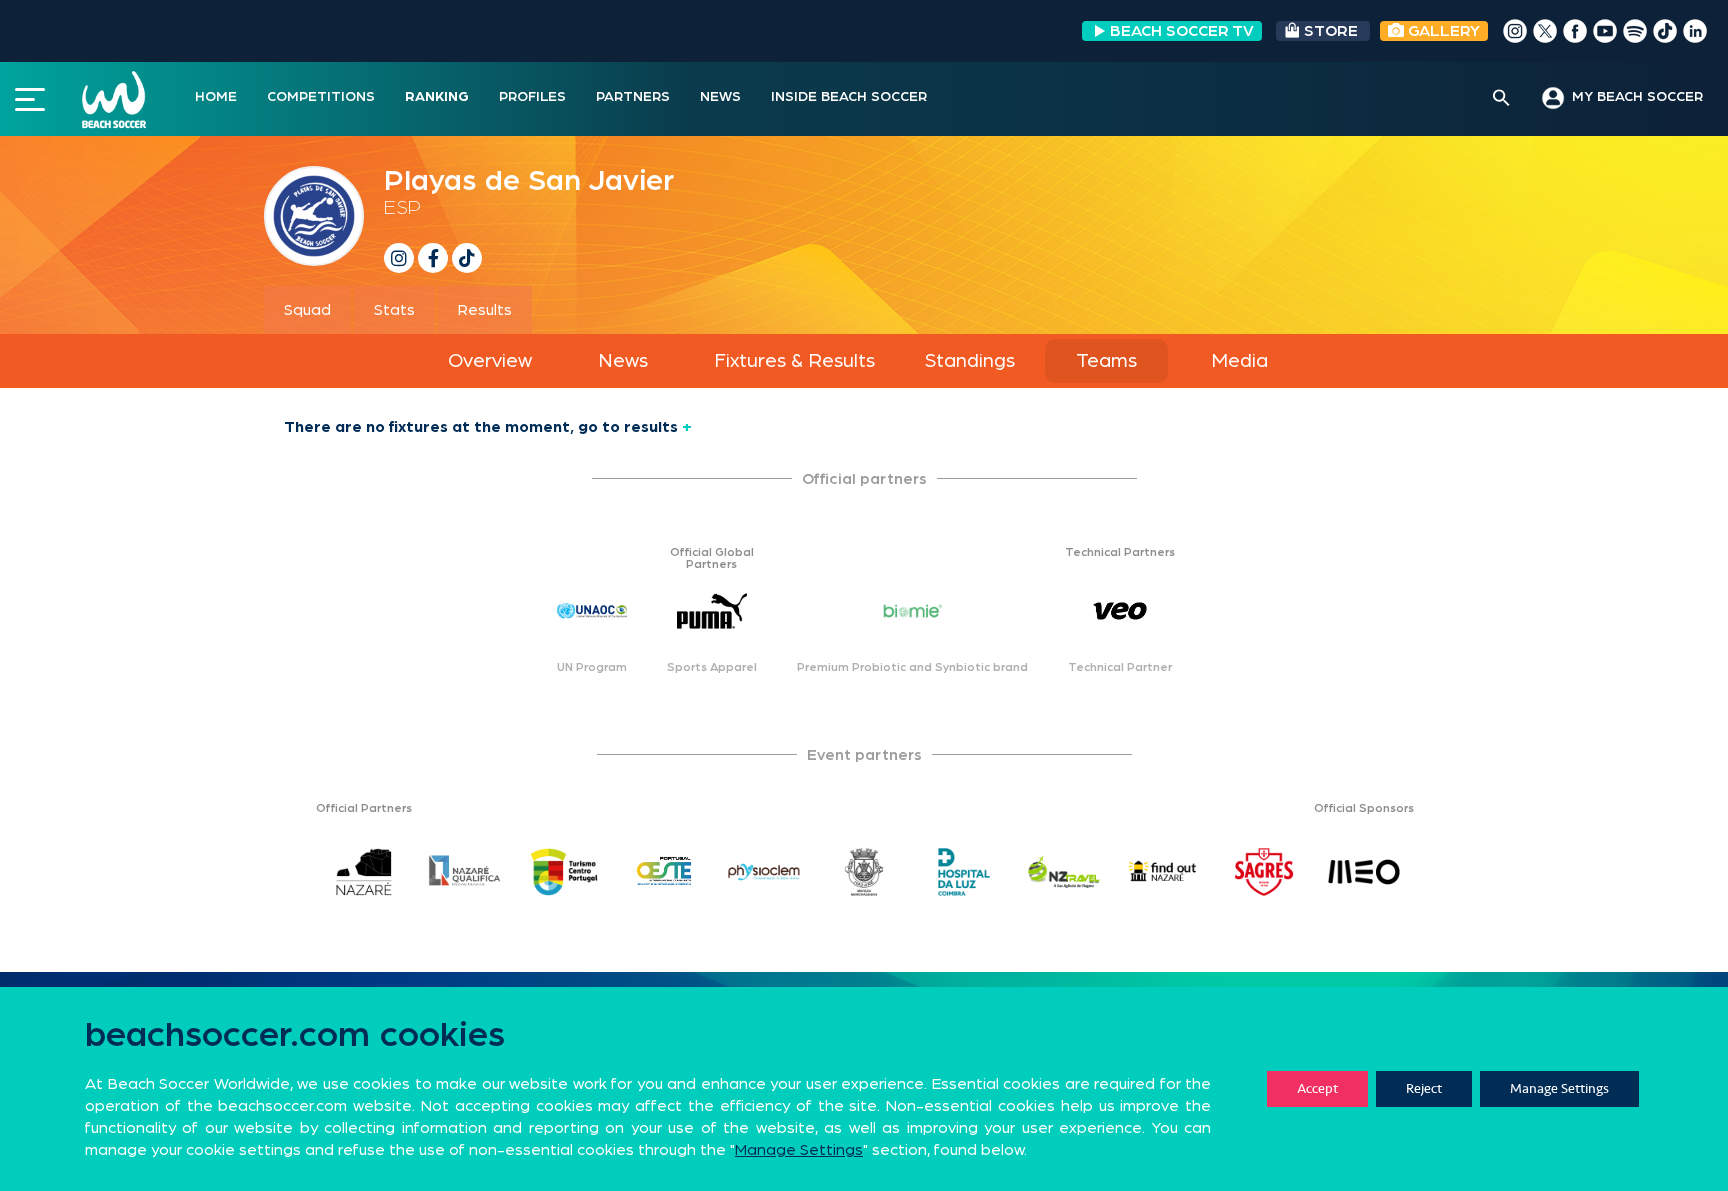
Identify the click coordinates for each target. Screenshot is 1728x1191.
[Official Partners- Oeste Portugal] (664, 872)
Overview (490, 361)
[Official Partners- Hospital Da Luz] (964, 872)
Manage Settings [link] (799, 1150)
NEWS (720, 97)
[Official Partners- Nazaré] (364, 872)
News (623, 361)
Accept (1317, 1088)
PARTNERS (633, 97)
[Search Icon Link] (1501, 99)
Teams (1106, 361)
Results (485, 310)
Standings (970, 361)
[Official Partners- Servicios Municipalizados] (864, 872)
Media (1239, 361)
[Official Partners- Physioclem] (764, 872)
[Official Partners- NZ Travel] (1064, 872)
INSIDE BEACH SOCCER (849, 97)
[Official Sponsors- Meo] (1364, 872)
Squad (307, 310)
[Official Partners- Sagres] (1264, 872)
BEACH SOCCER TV (1182, 31)
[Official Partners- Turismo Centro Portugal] (564, 872)
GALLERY (1442, 31)
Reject (1424, 1088)
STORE (1331, 31)
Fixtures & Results (794, 361)
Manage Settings (1559, 1088)
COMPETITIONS (321, 97)
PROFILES (532, 97)
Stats (394, 310)
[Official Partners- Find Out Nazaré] (1164, 872)
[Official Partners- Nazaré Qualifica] (464, 872)
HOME (216, 97)
